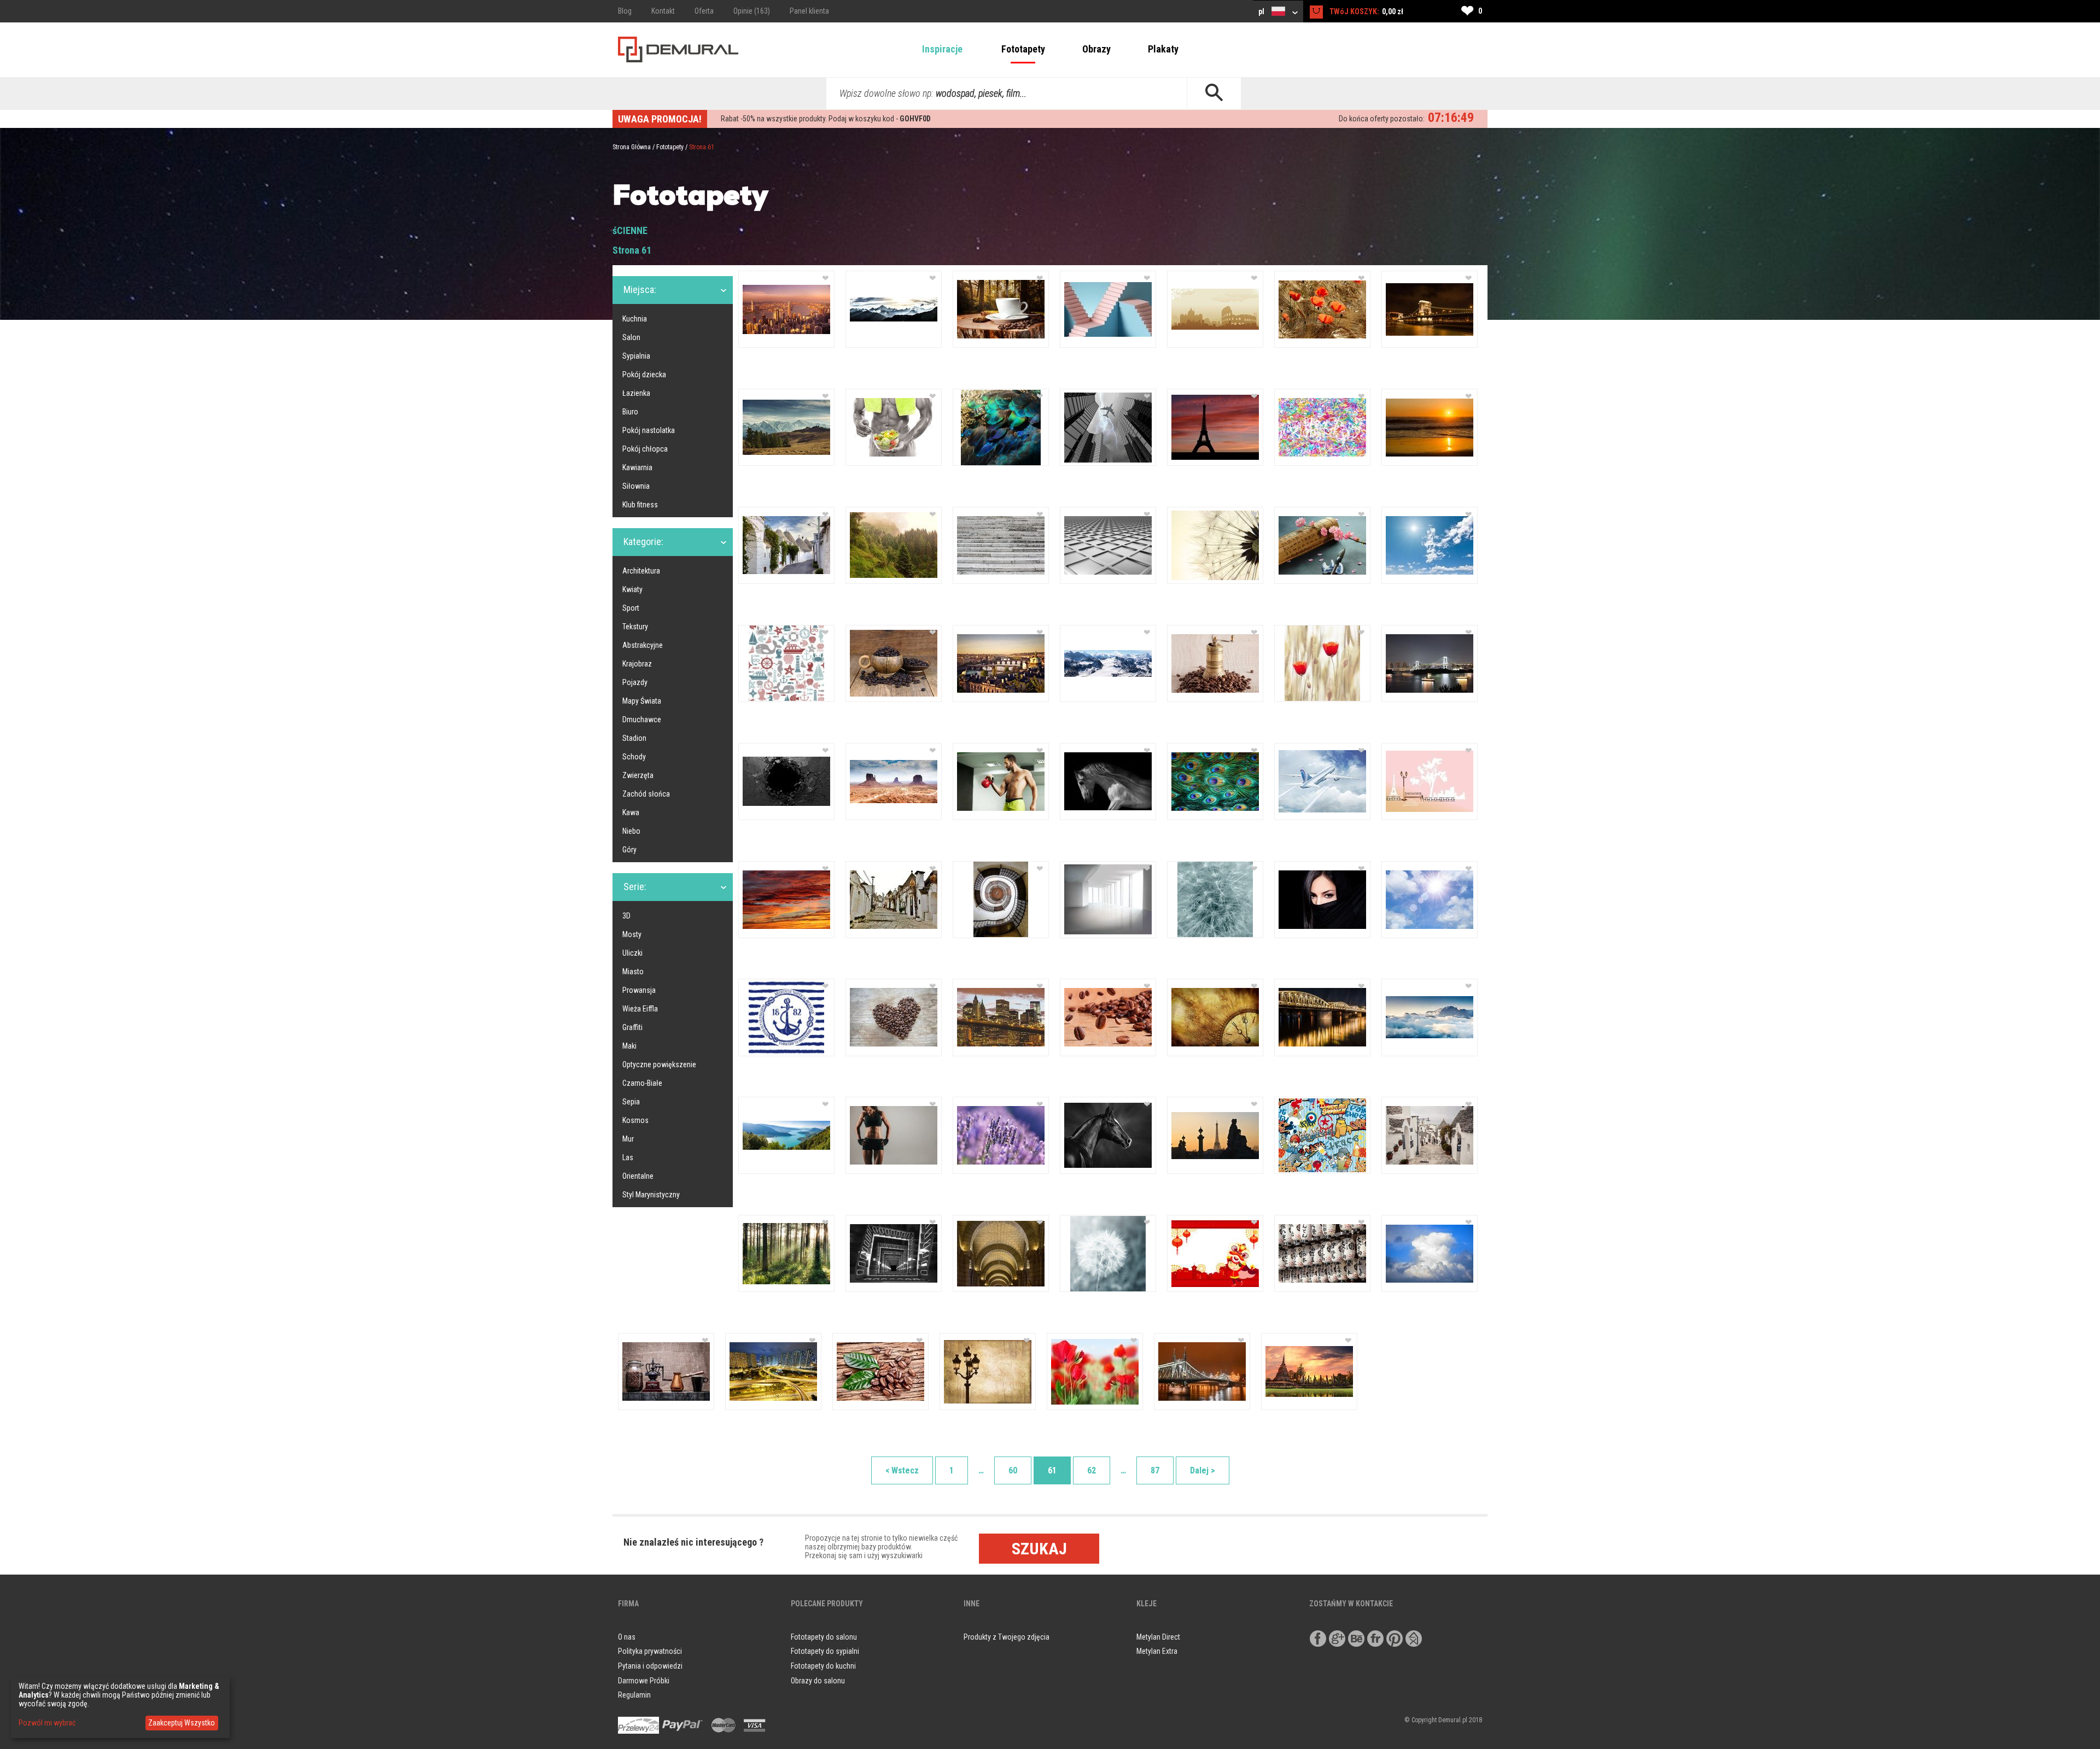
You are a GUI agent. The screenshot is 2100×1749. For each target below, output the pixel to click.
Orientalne (638, 1176)
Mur (628, 1139)
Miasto (633, 972)
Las (628, 1157)
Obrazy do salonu (818, 1681)
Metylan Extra (1157, 1651)
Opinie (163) (752, 11)
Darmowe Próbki (644, 1681)
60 (1013, 1470)
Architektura (641, 571)
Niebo (631, 831)
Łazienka (636, 393)
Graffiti (632, 1027)
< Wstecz (902, 1470)
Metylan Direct (1158, 1637)
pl (1262, 11)
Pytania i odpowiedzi (650, 1666)
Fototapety (1023, 49)
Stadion (634, 738)
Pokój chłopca (645, 449)
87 (1155, 1470)
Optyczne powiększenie (659, 1064)
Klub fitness (640, 505)
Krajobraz (637, 664)
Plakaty (1163, 49)
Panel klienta (809, 11)
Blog (625, 11)
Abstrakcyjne (643, 645)
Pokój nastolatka (649, 430)
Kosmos (635, 1120)
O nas (627, 1637)
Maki (629, 1046)
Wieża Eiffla (640, 1009)
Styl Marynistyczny (651, 1195)
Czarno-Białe (642, 1083)
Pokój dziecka (644, 375)
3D (626, 916)
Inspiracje (942, 49)
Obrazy (1096, 49)
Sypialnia (636, 356)
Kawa (631, 812)
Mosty (632, 934)
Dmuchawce (642, 720)
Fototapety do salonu (824, 1637)
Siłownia (636, 486)
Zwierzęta (638, 775)
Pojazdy (635, 682)
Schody (634, 757)
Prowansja (639, 990)
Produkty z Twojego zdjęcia (1007, 1637)
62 (1092, 1470)
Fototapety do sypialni (825, 1651)
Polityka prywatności (650, 1651)
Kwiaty (632, 589)
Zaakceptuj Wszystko (182, 1723)
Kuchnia (635, 319)
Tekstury (635, 627)
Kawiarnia (637, 467)
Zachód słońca (646, 794)
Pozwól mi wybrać (47, 1723)
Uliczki (632, 953)
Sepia (631, 1102)
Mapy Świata (642, 701)
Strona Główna (632, 147)
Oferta (704, 11)
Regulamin (634, 1695)
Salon (631, 337)
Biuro (630, 412)
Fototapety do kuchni (823, 1666)
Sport (631, 608)
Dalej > (1203, 1470)
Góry (629, 850)
